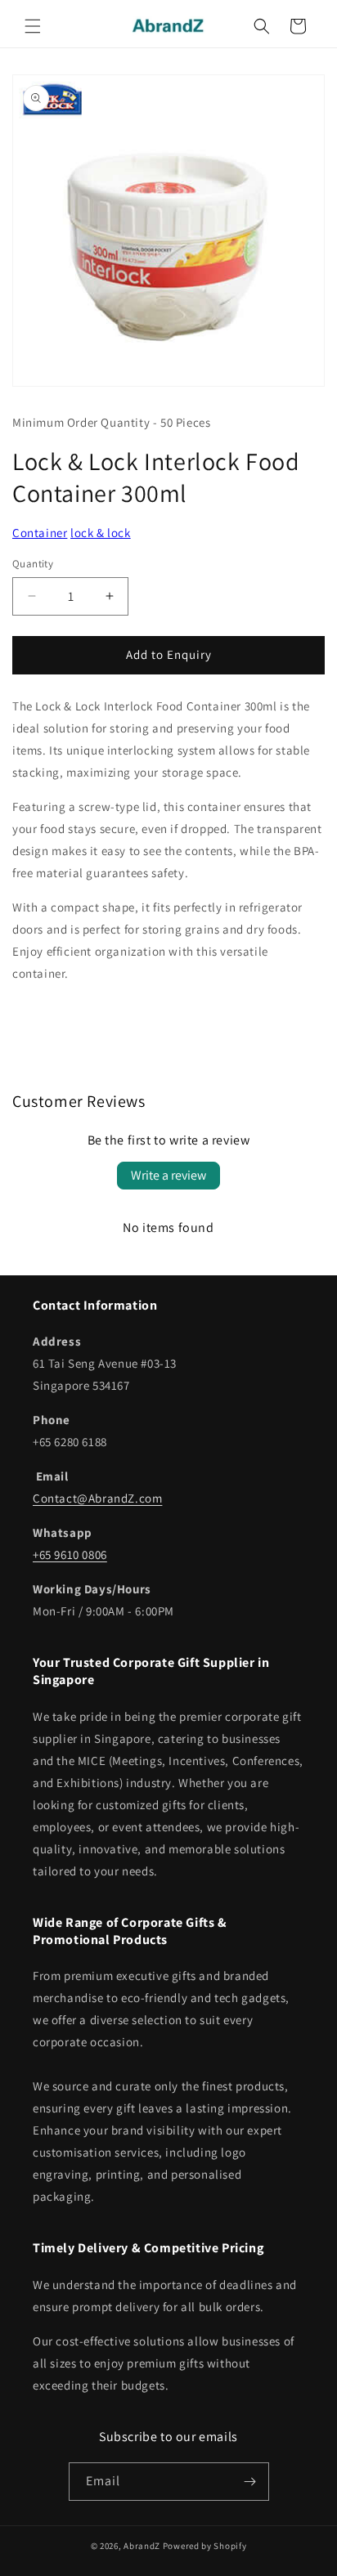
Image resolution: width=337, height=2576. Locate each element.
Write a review (168, 1175)
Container (40, 533)
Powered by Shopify (205, 2546)
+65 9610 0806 (70, 1555)
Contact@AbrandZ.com (97, 1498)
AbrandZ (142, 2546)
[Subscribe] (250, 2482)
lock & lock (101, 533)
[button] (33, 26)
